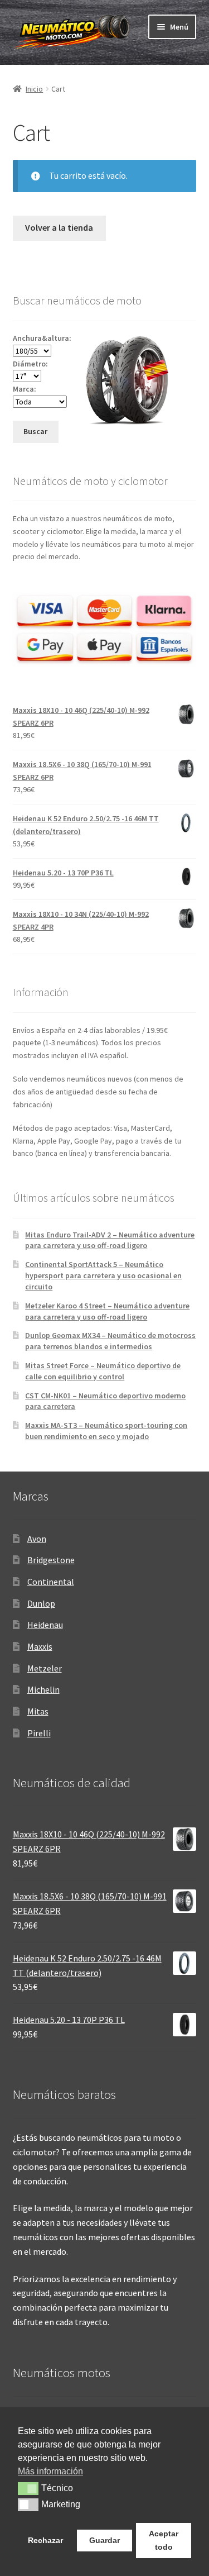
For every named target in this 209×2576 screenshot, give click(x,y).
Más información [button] (50, 2471)
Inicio (34, 89)
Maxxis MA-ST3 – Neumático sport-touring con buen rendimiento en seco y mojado (106, 1431)
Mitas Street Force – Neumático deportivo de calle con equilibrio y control (103, 1371)
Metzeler (45, 1668)
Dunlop (41, 1603)
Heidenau (45, 1625)
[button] (28, 2488)
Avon (37, 1539)
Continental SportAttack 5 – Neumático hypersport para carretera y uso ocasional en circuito (103, 1275)
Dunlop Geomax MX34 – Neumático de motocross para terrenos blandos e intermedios (110, 1341)
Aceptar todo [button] (164, 2540)
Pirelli (39, 1733)
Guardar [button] (104, 2540)
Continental (51, 1582)
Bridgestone (51, 1560)
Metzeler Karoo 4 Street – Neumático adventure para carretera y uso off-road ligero (107, 1311)
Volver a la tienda (59, 227)
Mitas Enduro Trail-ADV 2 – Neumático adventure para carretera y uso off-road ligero (110, 1240)
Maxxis (40, 1646)
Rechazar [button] (45, 2540)
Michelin (43, 1689)
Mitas (38, 1711)
